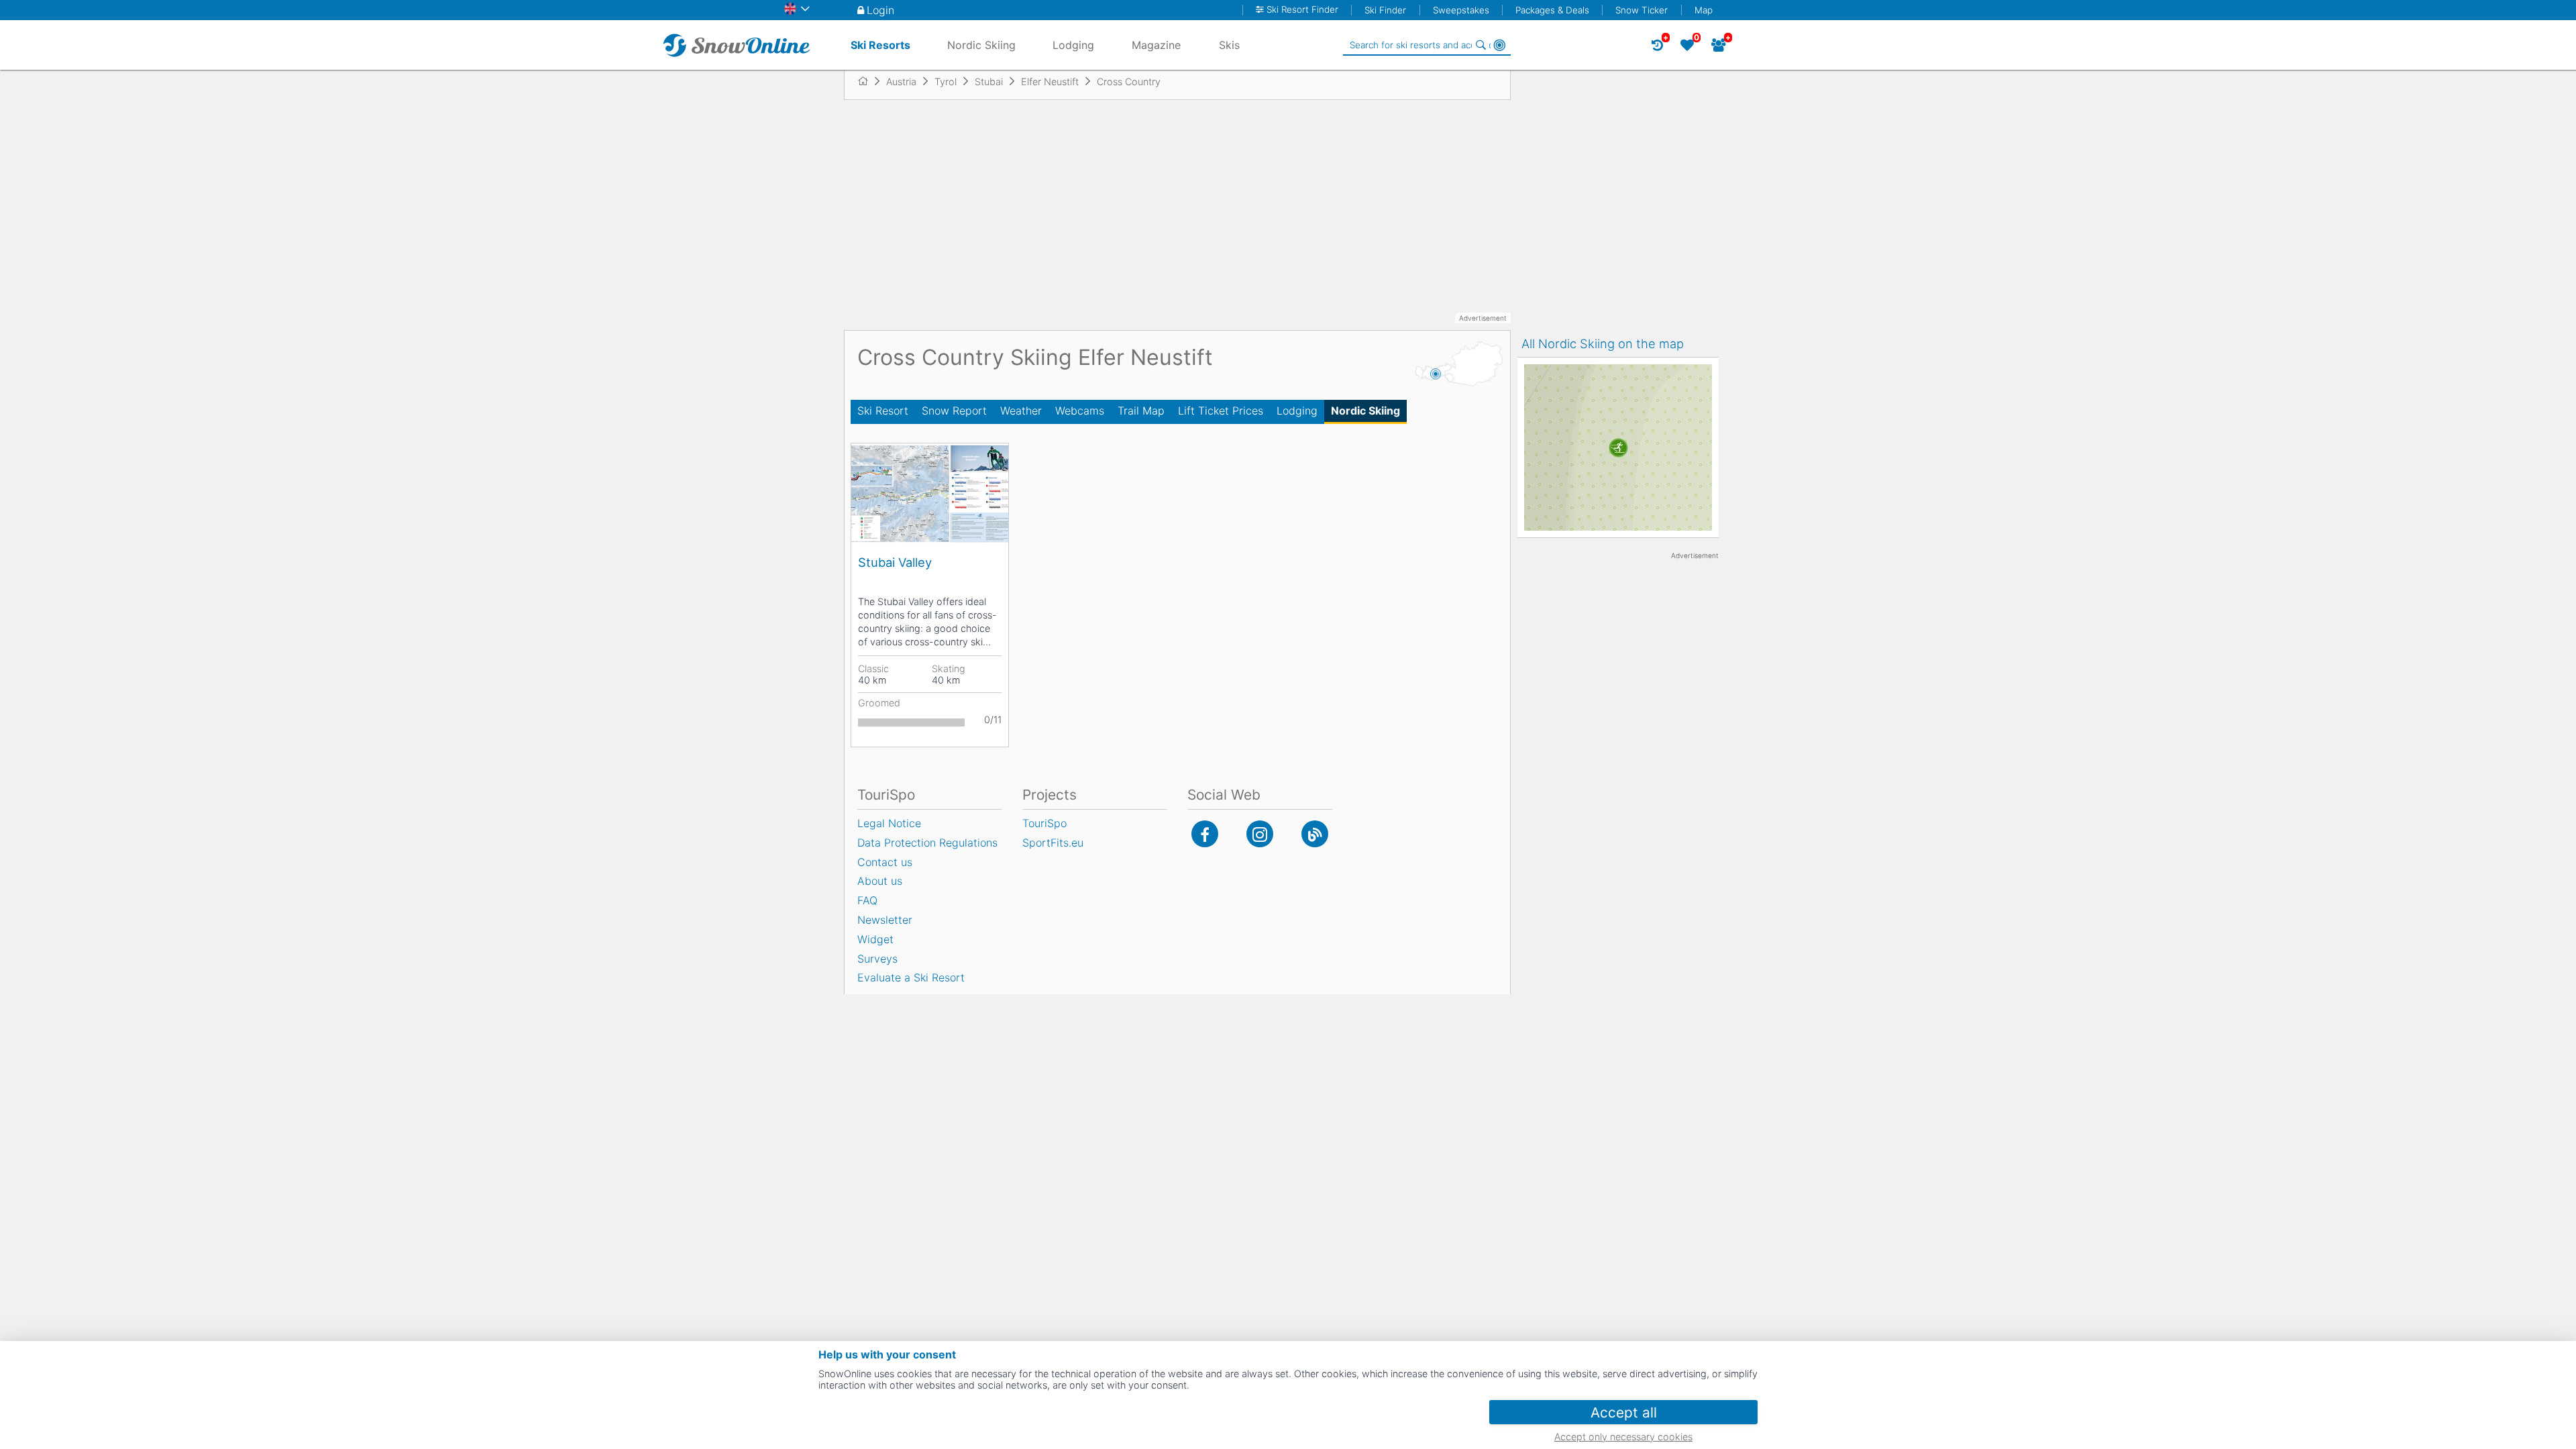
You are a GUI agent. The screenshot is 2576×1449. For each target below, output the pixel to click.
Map (1704, 10)
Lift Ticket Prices (1221, 411)
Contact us (885, 862)
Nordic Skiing (1365, 411)
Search (1481, 45)
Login (880, 10)
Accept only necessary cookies (1623, 1437)
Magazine (1156, 45)
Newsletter (885, 920)
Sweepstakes (1461, 10)
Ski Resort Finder (1302, 10)
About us (880, 881)
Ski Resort (883, 411)
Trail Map (1141, 411)
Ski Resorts (880, 45)
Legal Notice (889, 823)
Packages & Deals (1552, 10)
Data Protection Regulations (927, 843)
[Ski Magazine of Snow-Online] (1315, 834)
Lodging (1297, 411)
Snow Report (954, 411)
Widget (875, 939)
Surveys (877, 959)
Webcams (1080, 411)
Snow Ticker (1642, 10)
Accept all (1624, 1412)
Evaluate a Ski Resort (911, 977)
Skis (1229, 45)
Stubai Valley (895, 562)
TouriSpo (1044, 823)
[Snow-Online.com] (737, 45)
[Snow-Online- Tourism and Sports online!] (868, 81)
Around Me (1499, 45)
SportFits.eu (1053, 843)
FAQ (867, 900)
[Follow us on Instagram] (1260, 834)
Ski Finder (1385, 10)
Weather (1021, 411)
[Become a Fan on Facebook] (1205, 834)
